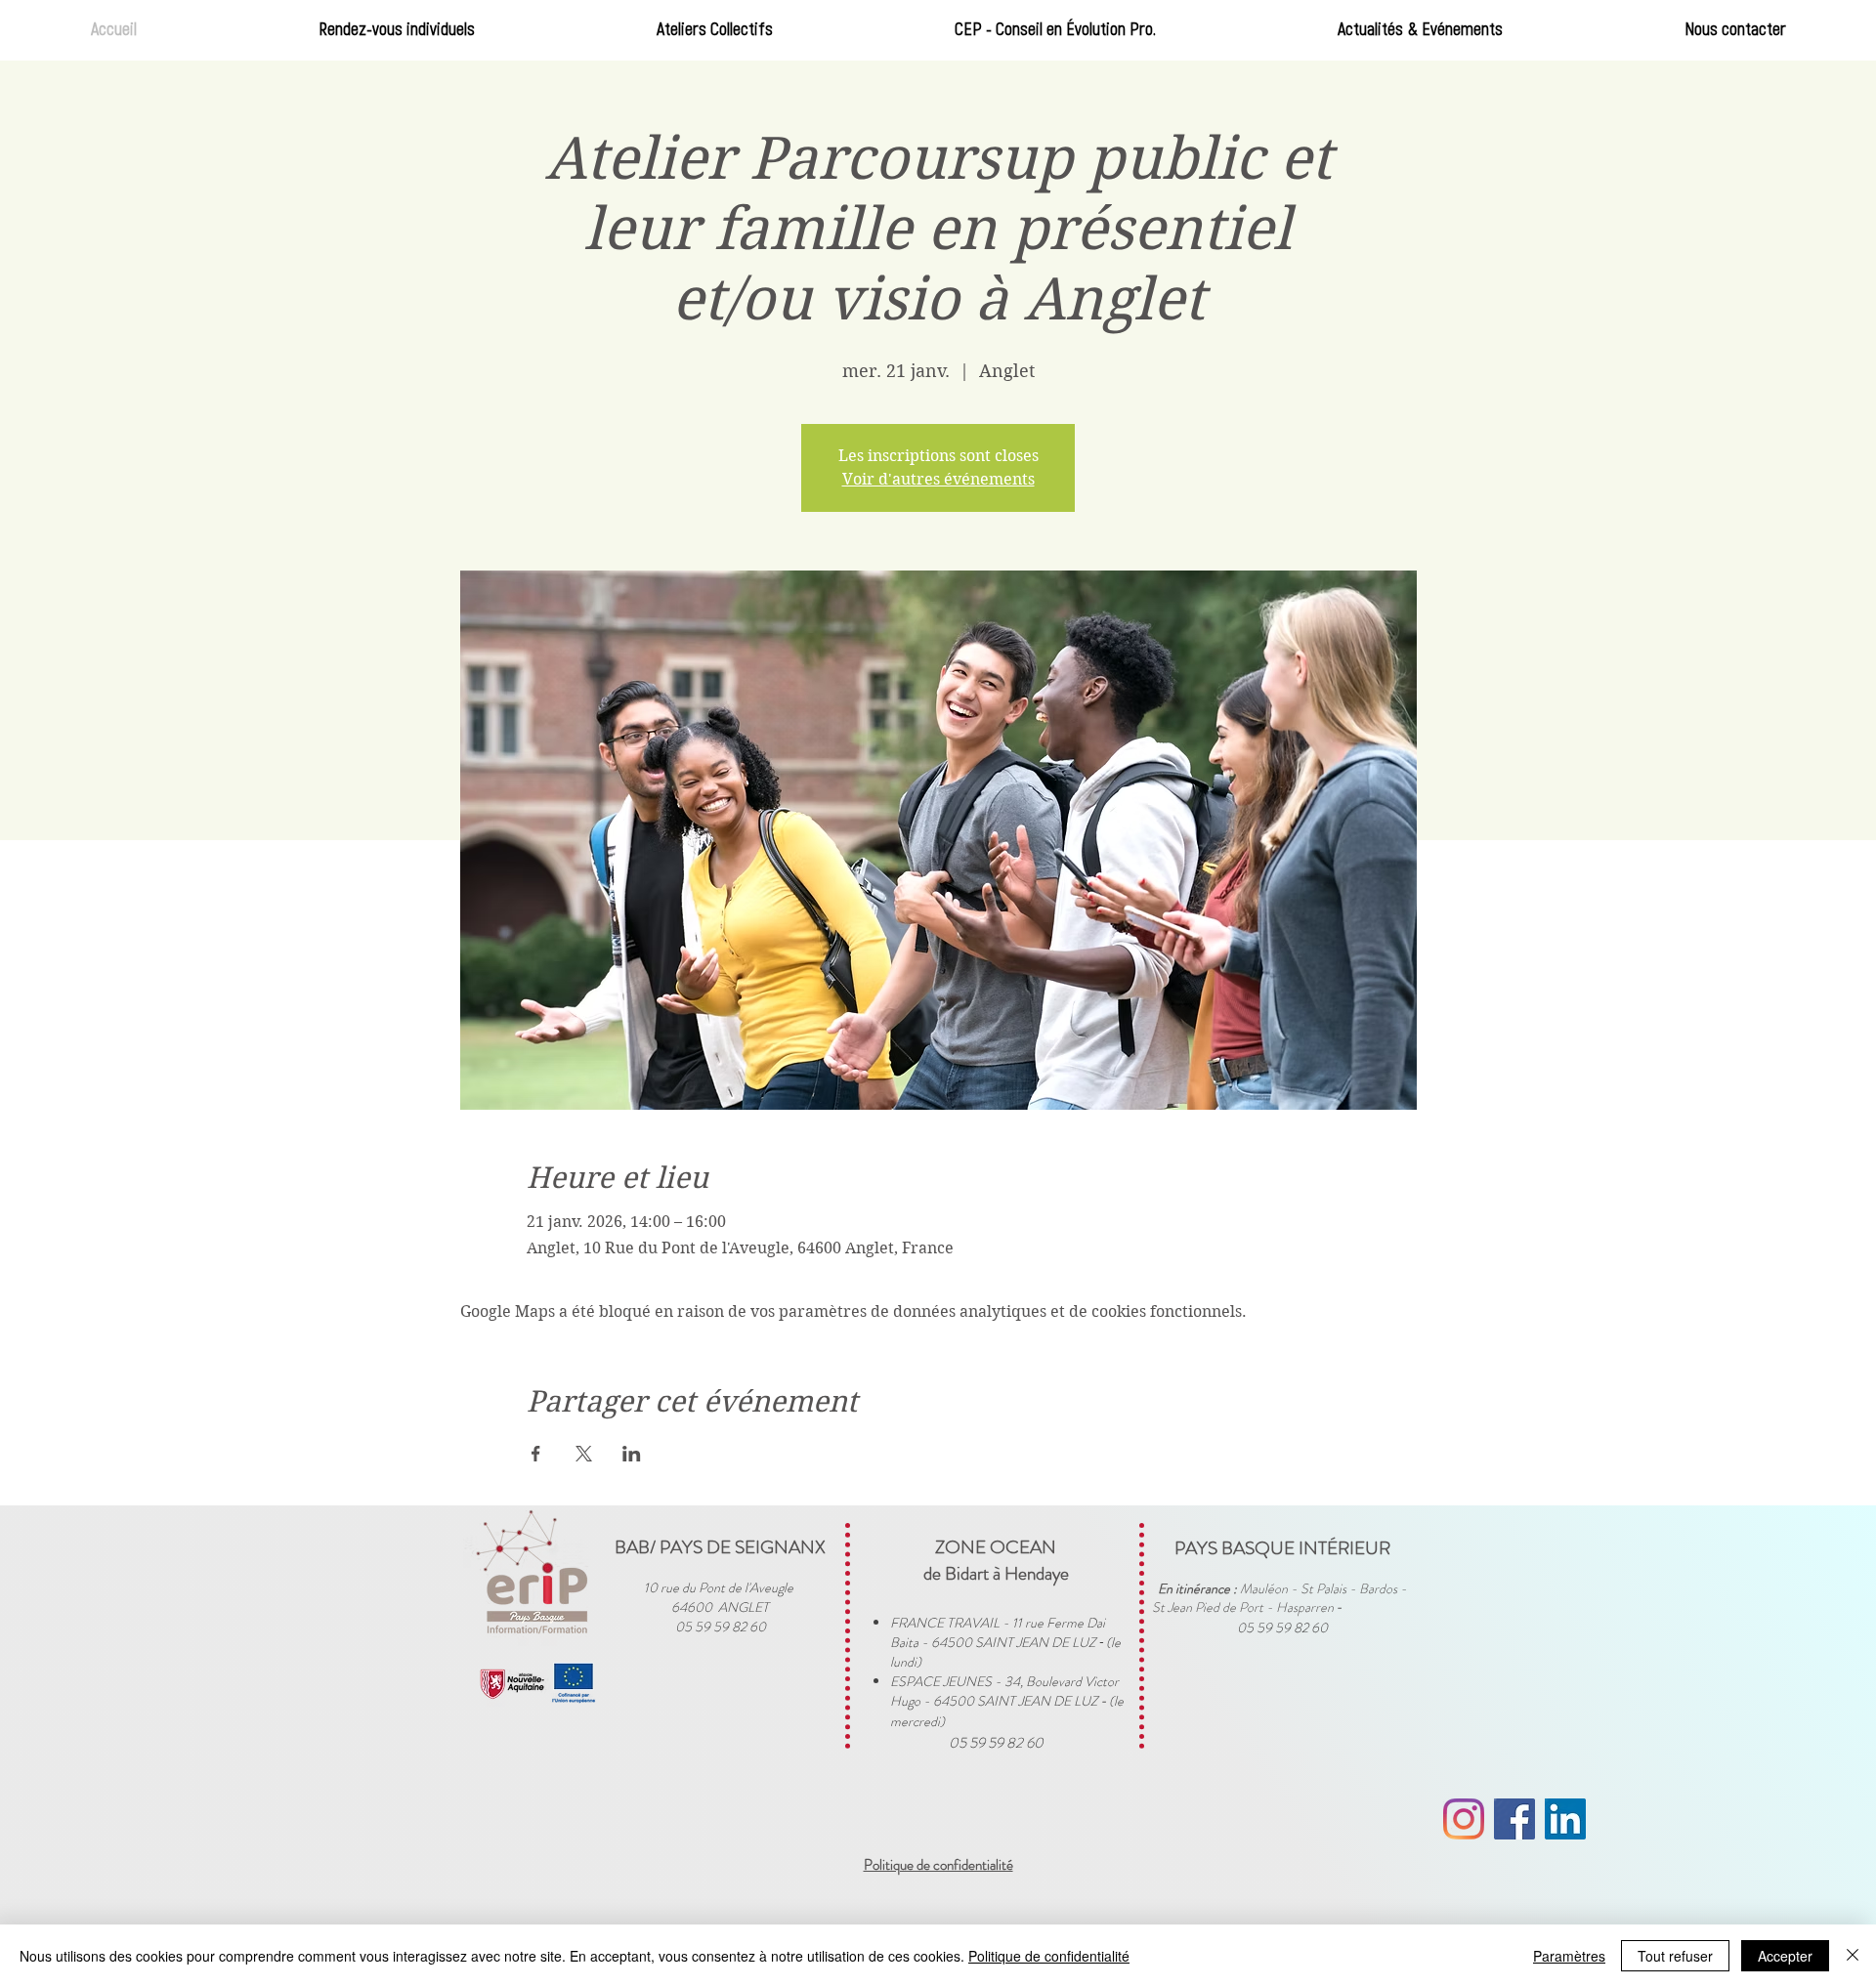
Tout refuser (1675, 1956)
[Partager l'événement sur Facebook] (536, 1454)
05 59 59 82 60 (996, 1743)
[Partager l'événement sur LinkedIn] (632, 1454)
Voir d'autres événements (938, 479)
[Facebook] (1514, 1819)
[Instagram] (1464, 1819)
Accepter (1785, 1956)
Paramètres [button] (1569, 1956)
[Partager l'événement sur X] (584, 1454)
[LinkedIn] (1565, 1819)
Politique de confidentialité (1049, 1956)
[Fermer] (1853, 1956)
